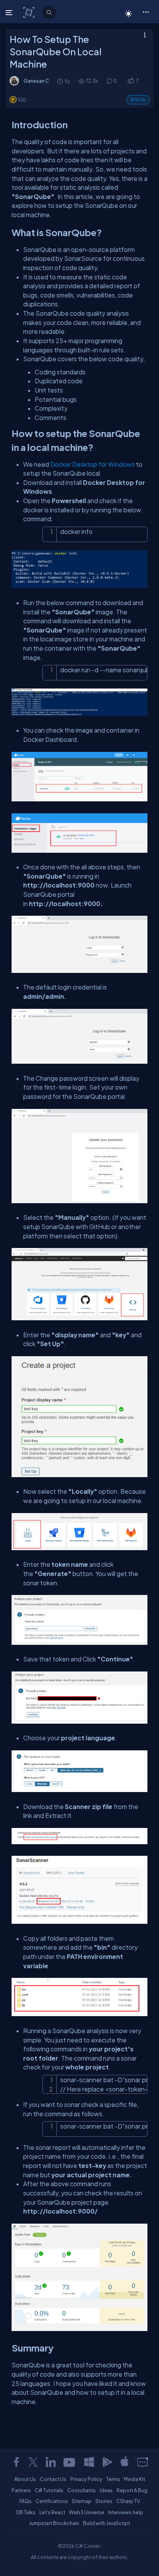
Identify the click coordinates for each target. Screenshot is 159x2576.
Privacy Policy (86, 2479)
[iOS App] (125, 2462)
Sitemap (82, 2501)
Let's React (52, 2512)
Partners (21, 2490)
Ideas (106, 2490)
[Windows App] (89, 2462)
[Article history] (61, 81)
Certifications (52, 2501)
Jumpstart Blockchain (54, 2523)
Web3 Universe (87, 2512)
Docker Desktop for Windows (92, 464)
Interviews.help (126, 2512)
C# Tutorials (49, 2490)
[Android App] (107, 2462)
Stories (104, 2501)
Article (138, 99)
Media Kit (134, 2479)
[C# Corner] (30, 12)
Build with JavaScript (107, 2523)
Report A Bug (132, 2490)
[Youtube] (70, 2462)
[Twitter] (33, 2462)
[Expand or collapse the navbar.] (10, 12)
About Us (25, 2479)
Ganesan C (36, 81)
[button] (146, 12)
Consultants (81, 2490)
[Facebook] (16, 2462)
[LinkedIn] (51, 2462)
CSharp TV (128, 2501)
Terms (113, 2479)
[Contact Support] (143, 2462)
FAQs (25, 2501)
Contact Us (53, 2479)
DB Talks (26, 2512)
